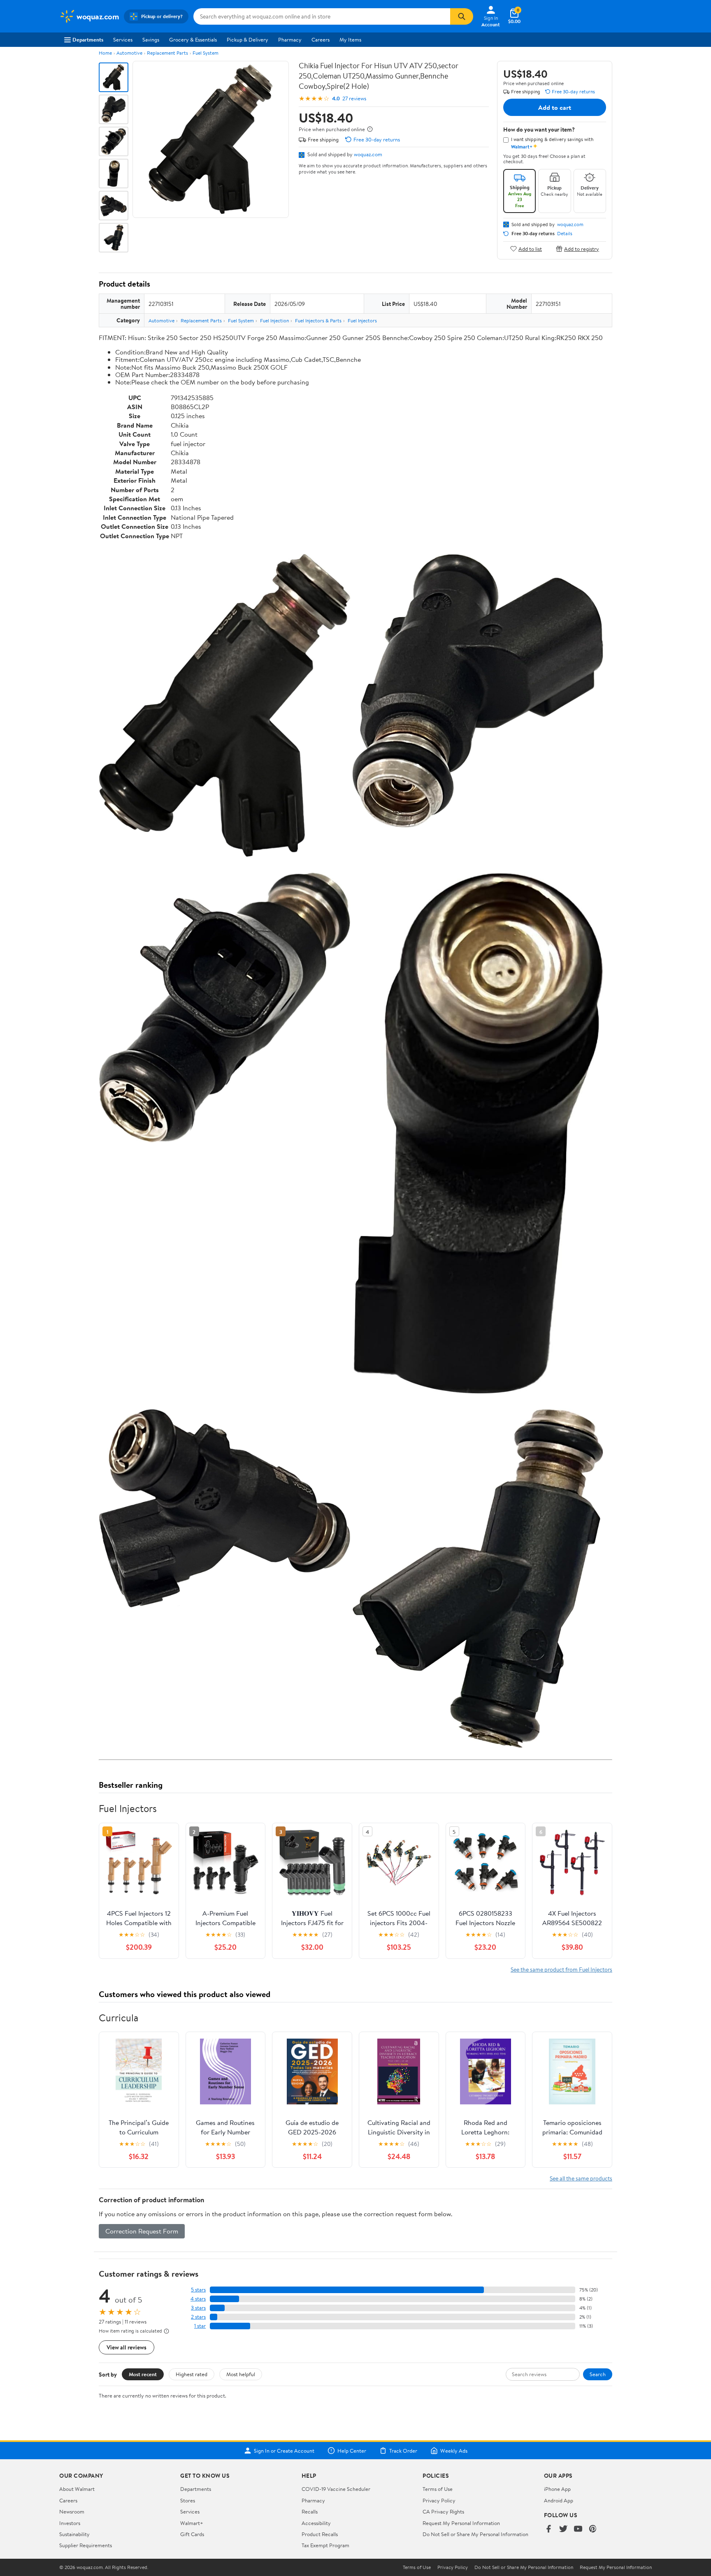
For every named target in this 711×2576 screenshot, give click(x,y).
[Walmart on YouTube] (578, 2529)
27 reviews (354, 98)
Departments (88, 39)
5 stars (198, 2290)
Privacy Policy (439, 2500)
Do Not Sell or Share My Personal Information (475, 2534)
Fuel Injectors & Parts (318, 321)
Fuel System (206, 53)
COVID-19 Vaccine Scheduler (336, 2489)
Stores (188, 2500)
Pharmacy (290, 39)
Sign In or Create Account (284, 2451)
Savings (151, 39)
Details (565, 234)
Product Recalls (320, 2534)
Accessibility (316, 2523)
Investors (70, 2523)
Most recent (143, 2374)
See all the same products (581, 2178)
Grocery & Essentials (193, 39)
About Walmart (77, 2489)
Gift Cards (192, 2534)
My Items (350, 39)
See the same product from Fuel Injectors (561, 1969)
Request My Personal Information (461, 2523)
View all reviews (127, 2347)
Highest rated (192, 2374)
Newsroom (72, 2511)
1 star (200, 2326)
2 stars (198, 2317)
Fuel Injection (274, 321)
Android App (559, 2500)
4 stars (198, 2299)
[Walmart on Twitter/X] (563, 2529)
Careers (321, 39)
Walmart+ (192, 2523)
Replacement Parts (167, 53)
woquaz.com (368, 154)
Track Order (403, 2451)
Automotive (129, 53)
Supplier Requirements (86, 2545)
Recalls (310, 2511)
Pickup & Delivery (247, 39)
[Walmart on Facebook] (548, 2529)
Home (105, 53)
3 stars (198, 2308)
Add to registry (582, 249)
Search (598, 2374)
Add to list (530, 249)
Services (123, 39)
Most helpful (241, 2374)
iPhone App (557, 2489)
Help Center (352, 2451)
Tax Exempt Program (325, 2545)
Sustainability (74, 2534)
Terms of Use (438, 2489)
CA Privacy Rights (443, 2511)
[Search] (462, 16)
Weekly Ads (454, 2451)
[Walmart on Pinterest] (593, 2529)
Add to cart (555, 107)
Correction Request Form (142, 2231)
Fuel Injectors (362, 321)
